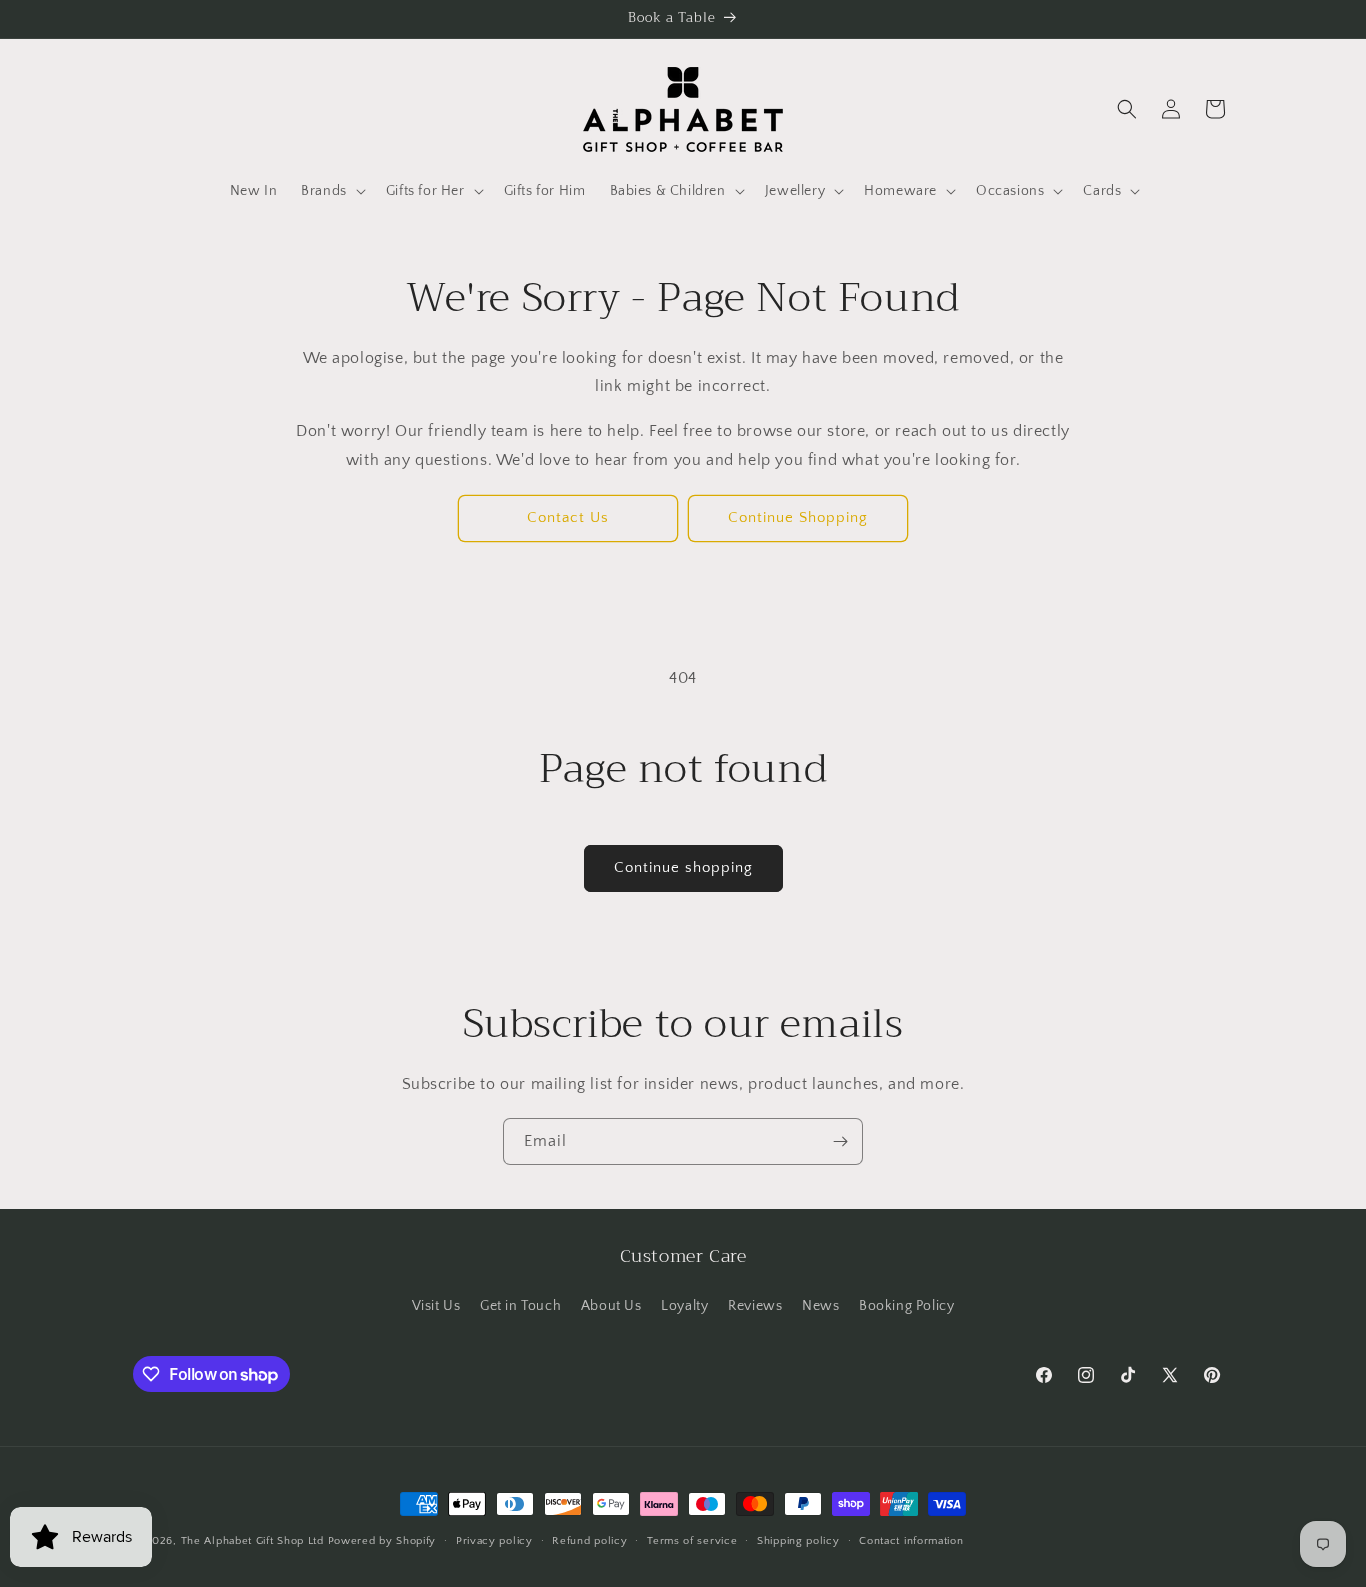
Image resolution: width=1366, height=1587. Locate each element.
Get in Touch (520, 1306)
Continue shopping (683, 867)
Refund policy (589, 1541)
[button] (331, 191)
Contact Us (568, 517)
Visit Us (436, 1306)
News (820, 1306)
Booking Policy (906, 1306)
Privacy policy (494, 1541)
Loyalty (684, 1306)
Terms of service (692, 1541)
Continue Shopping (798, 517)
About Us (611, 1306)
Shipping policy (798, 1541)
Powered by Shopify (382, 1541)
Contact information (911, 1541)
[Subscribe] (840, 1141)
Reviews (755, 1306)
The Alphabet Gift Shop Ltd (252, 1541)
